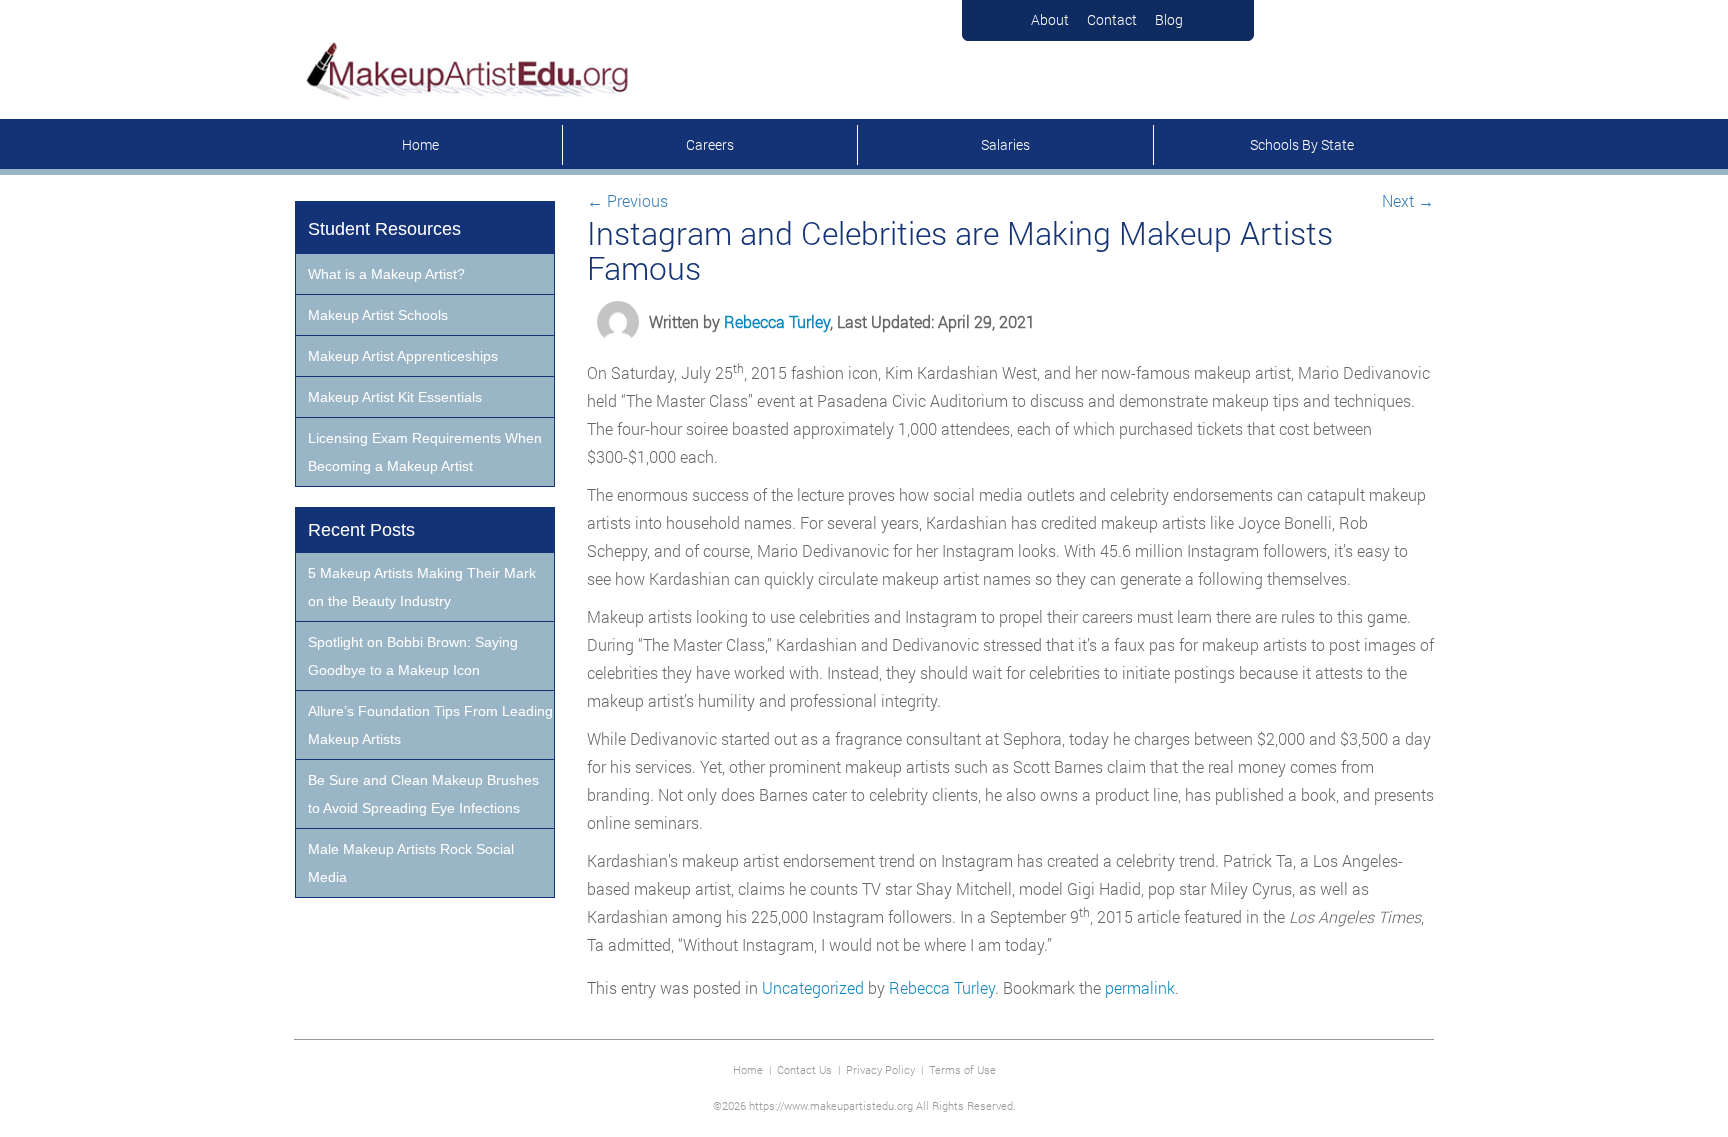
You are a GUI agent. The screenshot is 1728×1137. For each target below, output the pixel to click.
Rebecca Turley (777, 321)
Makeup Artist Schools (378, 315)
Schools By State (1302, 144)
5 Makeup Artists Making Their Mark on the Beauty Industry (422, 587)
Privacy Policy (880, 1069)
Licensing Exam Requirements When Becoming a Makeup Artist (425, 452)
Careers (710, 144)
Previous (627, 200)
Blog (1169, 19)
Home (420, 144)
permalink (1140, 987)
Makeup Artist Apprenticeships (403, 356)
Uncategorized (813, 987)
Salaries (1005, 144)
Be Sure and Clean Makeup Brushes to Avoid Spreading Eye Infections (423, 794)
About (1050, 19)
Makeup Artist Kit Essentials (395, 397)
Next (1408, 200)
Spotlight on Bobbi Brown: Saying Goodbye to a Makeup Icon (413, 656)
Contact (1112, 19)
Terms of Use (962, 1069)
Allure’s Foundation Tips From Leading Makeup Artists (430, 725)
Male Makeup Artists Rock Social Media (411, 863)
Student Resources (384, 229)
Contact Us (804, 1069)
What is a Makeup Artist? (386, 274)
